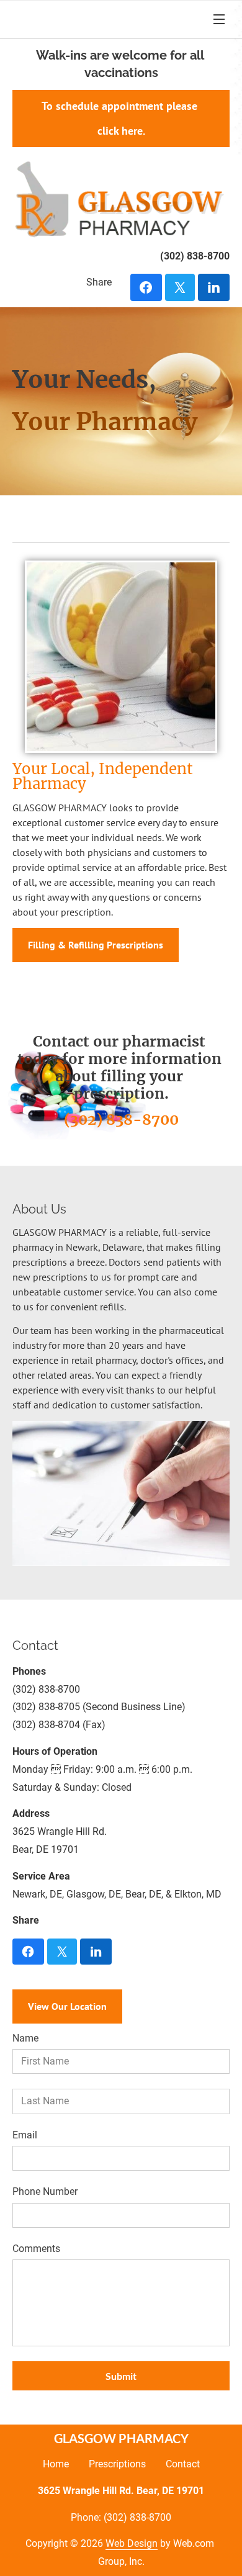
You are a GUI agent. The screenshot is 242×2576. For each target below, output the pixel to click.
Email (25, 2135)
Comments (36, 2249)
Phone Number (45, 2191)
